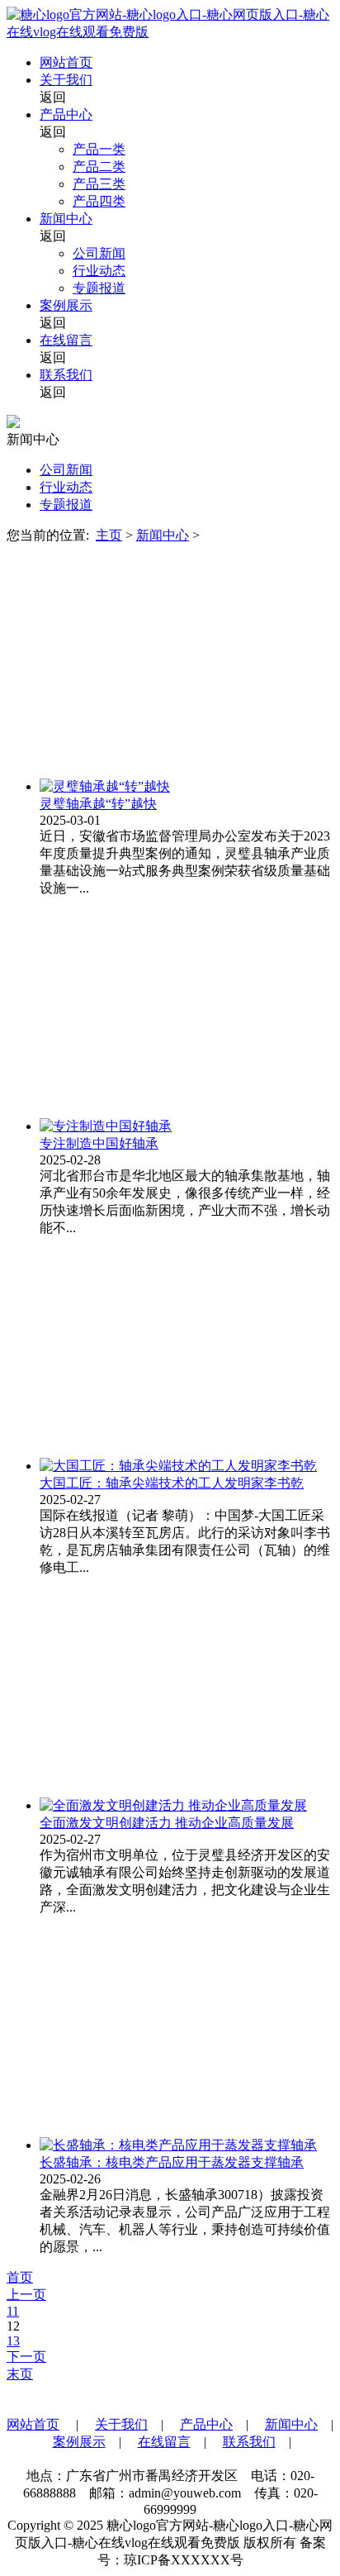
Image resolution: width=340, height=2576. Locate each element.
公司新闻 (99, 253)
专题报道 (99, 288)
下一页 (26, 2357)
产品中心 (66, 114)
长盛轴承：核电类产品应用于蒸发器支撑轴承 (172, 2162)
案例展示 (66, 305)
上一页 (26, 2295)
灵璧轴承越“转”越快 (98, 804)
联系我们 (66, 375)
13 (13, 2341)
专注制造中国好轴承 (99, 1143)
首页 (20, 2277)
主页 (109, 535)
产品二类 (99, 167)
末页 (20, 2374)
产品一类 (99, 149)
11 (13, 2311)
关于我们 (66, 80)
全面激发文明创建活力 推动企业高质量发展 (167, 1823)
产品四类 (99, 201)
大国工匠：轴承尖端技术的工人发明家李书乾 (172, 1483)
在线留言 (66, 340)
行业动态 (99, 271)
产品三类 (99, 184)
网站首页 (66, 62)
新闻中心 (66, 219)
